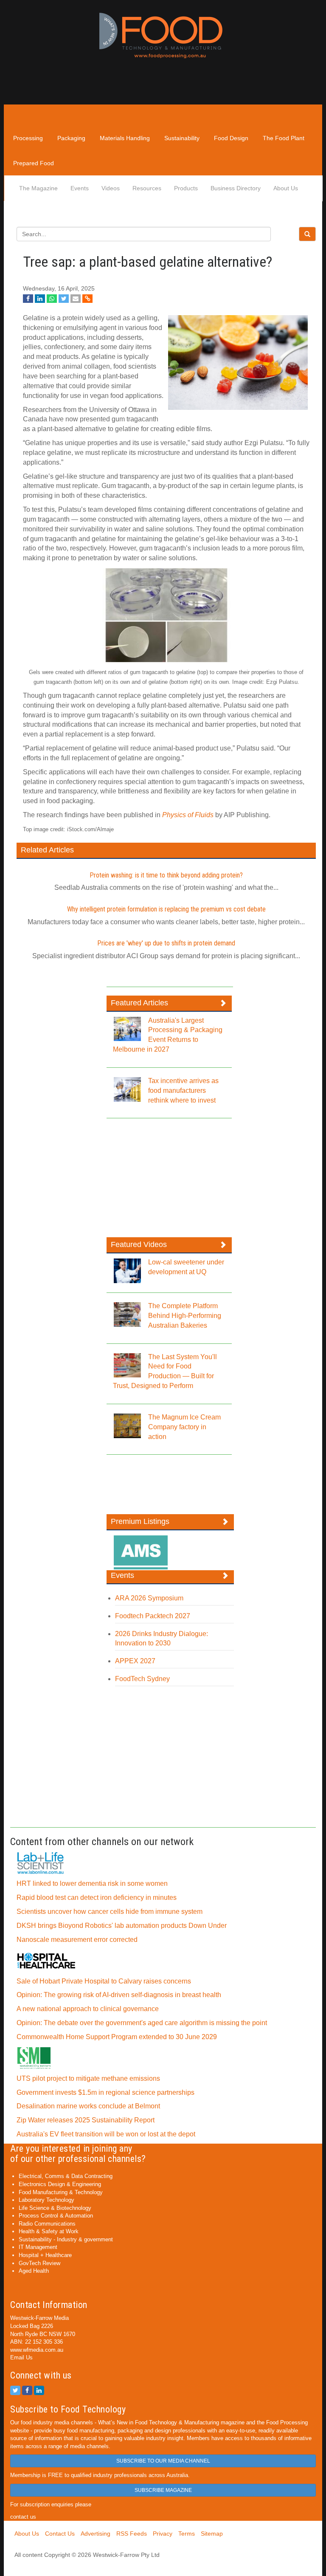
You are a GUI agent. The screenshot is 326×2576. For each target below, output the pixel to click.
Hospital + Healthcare (45, 2255)
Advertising (96, 2534)
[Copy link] (87, 299)
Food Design (231, 138)
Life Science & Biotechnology (55, 2208)
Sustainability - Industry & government (66, 2239)
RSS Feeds (132, 2534)
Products (186, 188)
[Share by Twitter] (64, 299)
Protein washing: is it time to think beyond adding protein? (166, 875)
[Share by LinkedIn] (40, 299)
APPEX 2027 (135, 1661)
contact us (23, 2517)
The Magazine (38, 188)
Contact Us (60, 2534)
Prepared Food (34, 163)
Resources (147, 188)
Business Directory (236, 188)
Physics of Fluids (188, 815)
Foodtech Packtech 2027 (153, 1616)
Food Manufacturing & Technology (61, 2192)
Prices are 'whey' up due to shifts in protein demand (166, 943)
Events (80, 188)
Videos (111, 188)
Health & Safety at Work (49, 2231)
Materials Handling (125, 138)
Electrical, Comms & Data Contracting (66, 2176)
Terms (187, 2534)
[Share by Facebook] (28, 299)
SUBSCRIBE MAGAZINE (163, 2490)
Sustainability (182, 138)
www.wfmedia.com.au (37, 2350)
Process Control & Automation (56, 2216)
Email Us (21, 2357)
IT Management (38, 2247)
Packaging (71, 138)
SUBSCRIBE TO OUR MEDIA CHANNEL (163, 2461)
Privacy (163, 2534)
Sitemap (212, 2534)
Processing (28, 138)
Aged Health (34, 2271)
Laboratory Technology (46, 2200)
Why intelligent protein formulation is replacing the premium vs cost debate (166, 909)
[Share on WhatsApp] (52, 299)
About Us (286, 188)
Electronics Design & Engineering (60, 2184)
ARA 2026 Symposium (149, 1598)
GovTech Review (39, 2263)
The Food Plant (284, 138)
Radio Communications (47, 2224)
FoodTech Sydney (142, 1679)
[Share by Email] (76, 299)
